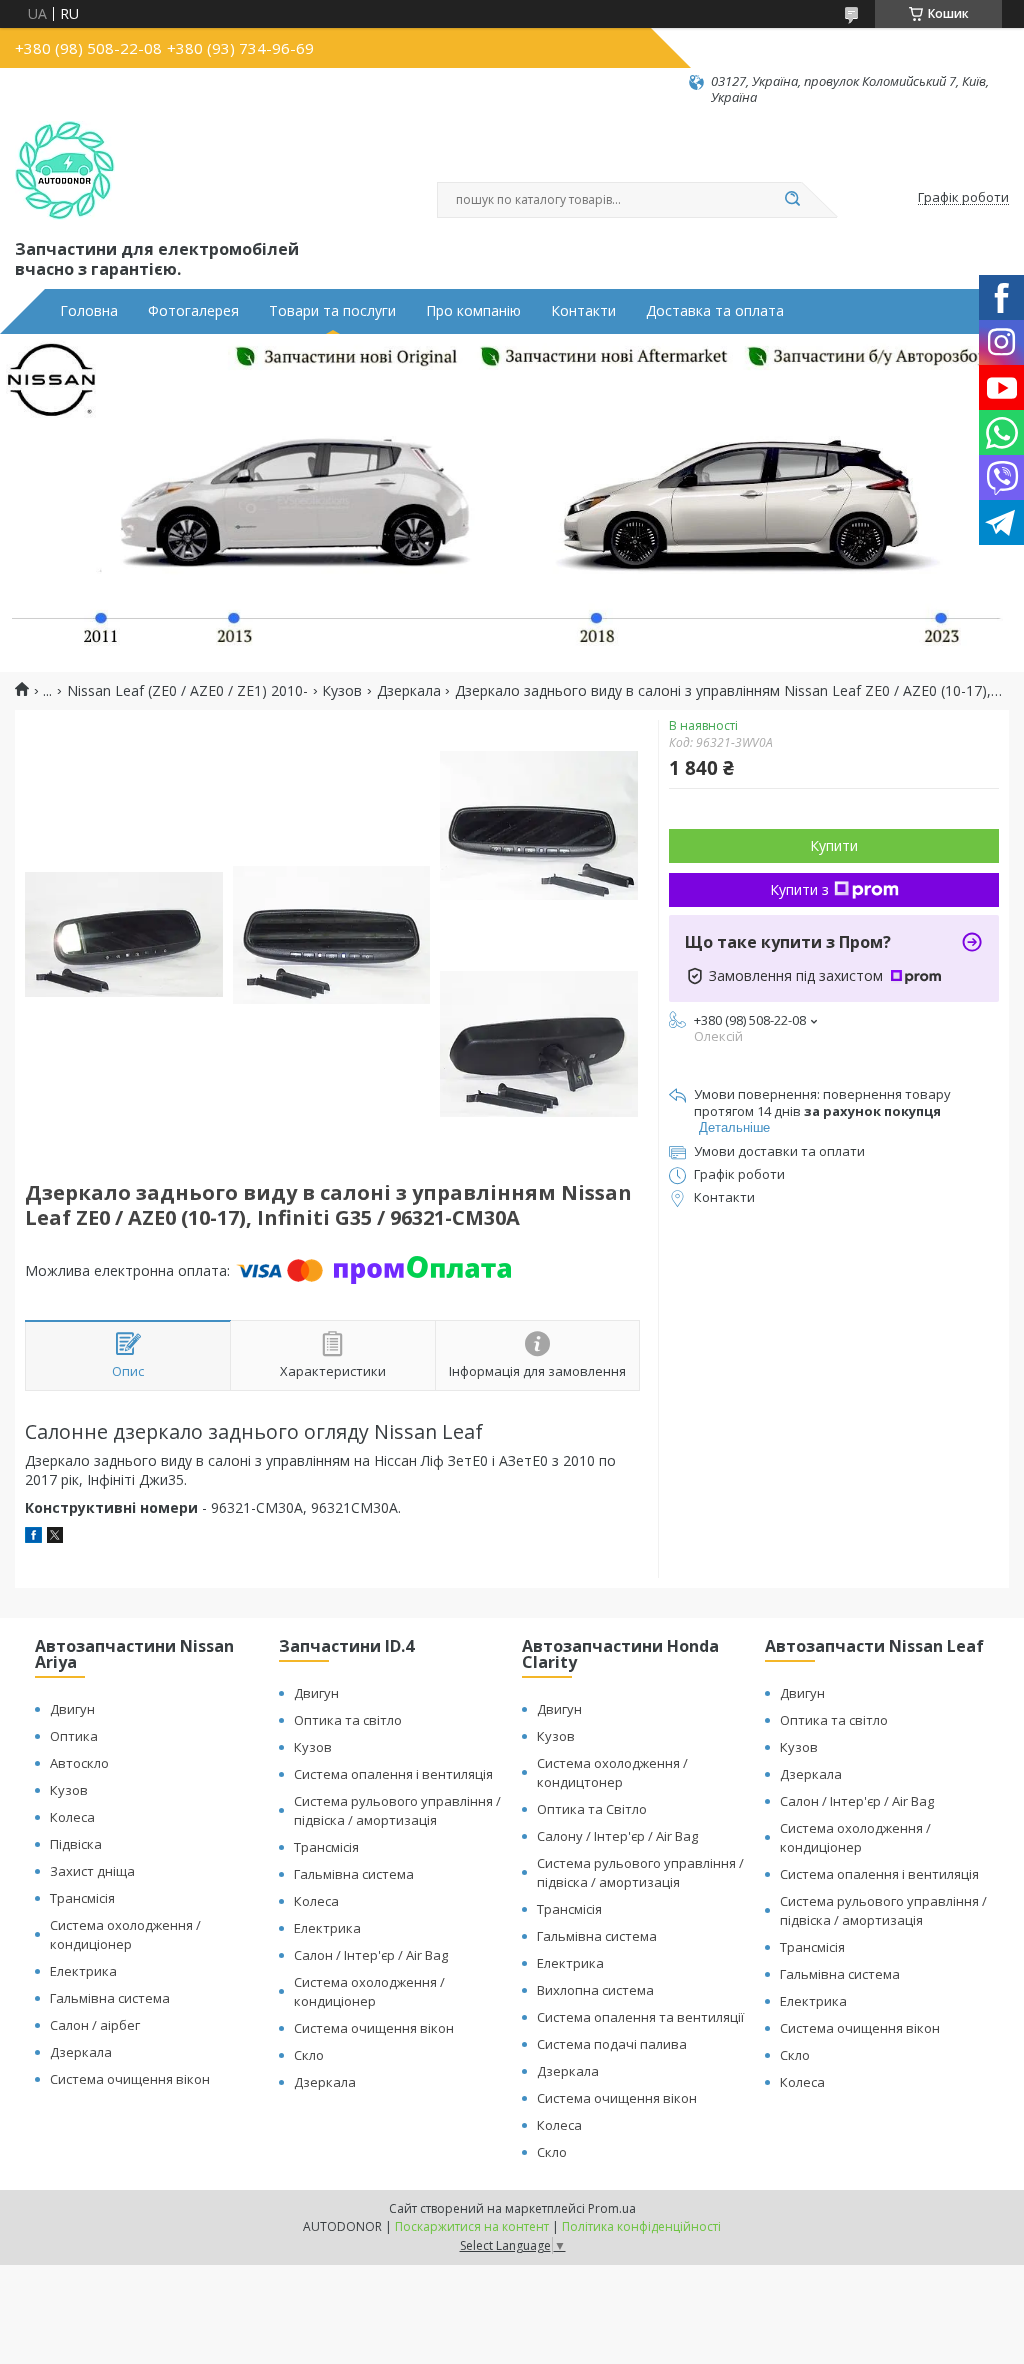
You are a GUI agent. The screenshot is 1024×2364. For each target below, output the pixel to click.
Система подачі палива (612, 2044)
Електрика (83, 1971)
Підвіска (76, 1844)
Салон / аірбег (95, 2025)
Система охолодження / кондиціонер (125, 1934)
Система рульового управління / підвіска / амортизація (397, 1810)
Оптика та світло (348, 1720)
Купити (834, 845)
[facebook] (33, 1537)
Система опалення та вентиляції (640, 2017)
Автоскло (79, 1763)
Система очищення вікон (130, 2079)
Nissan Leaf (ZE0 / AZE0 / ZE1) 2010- (187, 691)
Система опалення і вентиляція (393, 1774)
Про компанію (473, 311)
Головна (89, 311)
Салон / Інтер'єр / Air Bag (371, 1955)
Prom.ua (612, 2208)
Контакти (583, 311)
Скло (309, 2055)
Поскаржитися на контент (472, 2226)
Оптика (74, 1736)
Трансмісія (82, 1898)
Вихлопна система (595, 1990)
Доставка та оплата (715, 311)
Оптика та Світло (592, 1809)
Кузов (342, 691)
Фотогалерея (193, 311)
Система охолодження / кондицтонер (612, 1772)
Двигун (72, 1709)
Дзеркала (409, 691)
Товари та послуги (332, 311)
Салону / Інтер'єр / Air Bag (617, 1836)
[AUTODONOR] (65, 171)
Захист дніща (92, 1871)
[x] (55, 1537)
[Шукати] (792, 200)
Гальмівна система (110, 1998)
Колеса (72, 1817)
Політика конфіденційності (641, 2226)
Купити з (799, 889)
